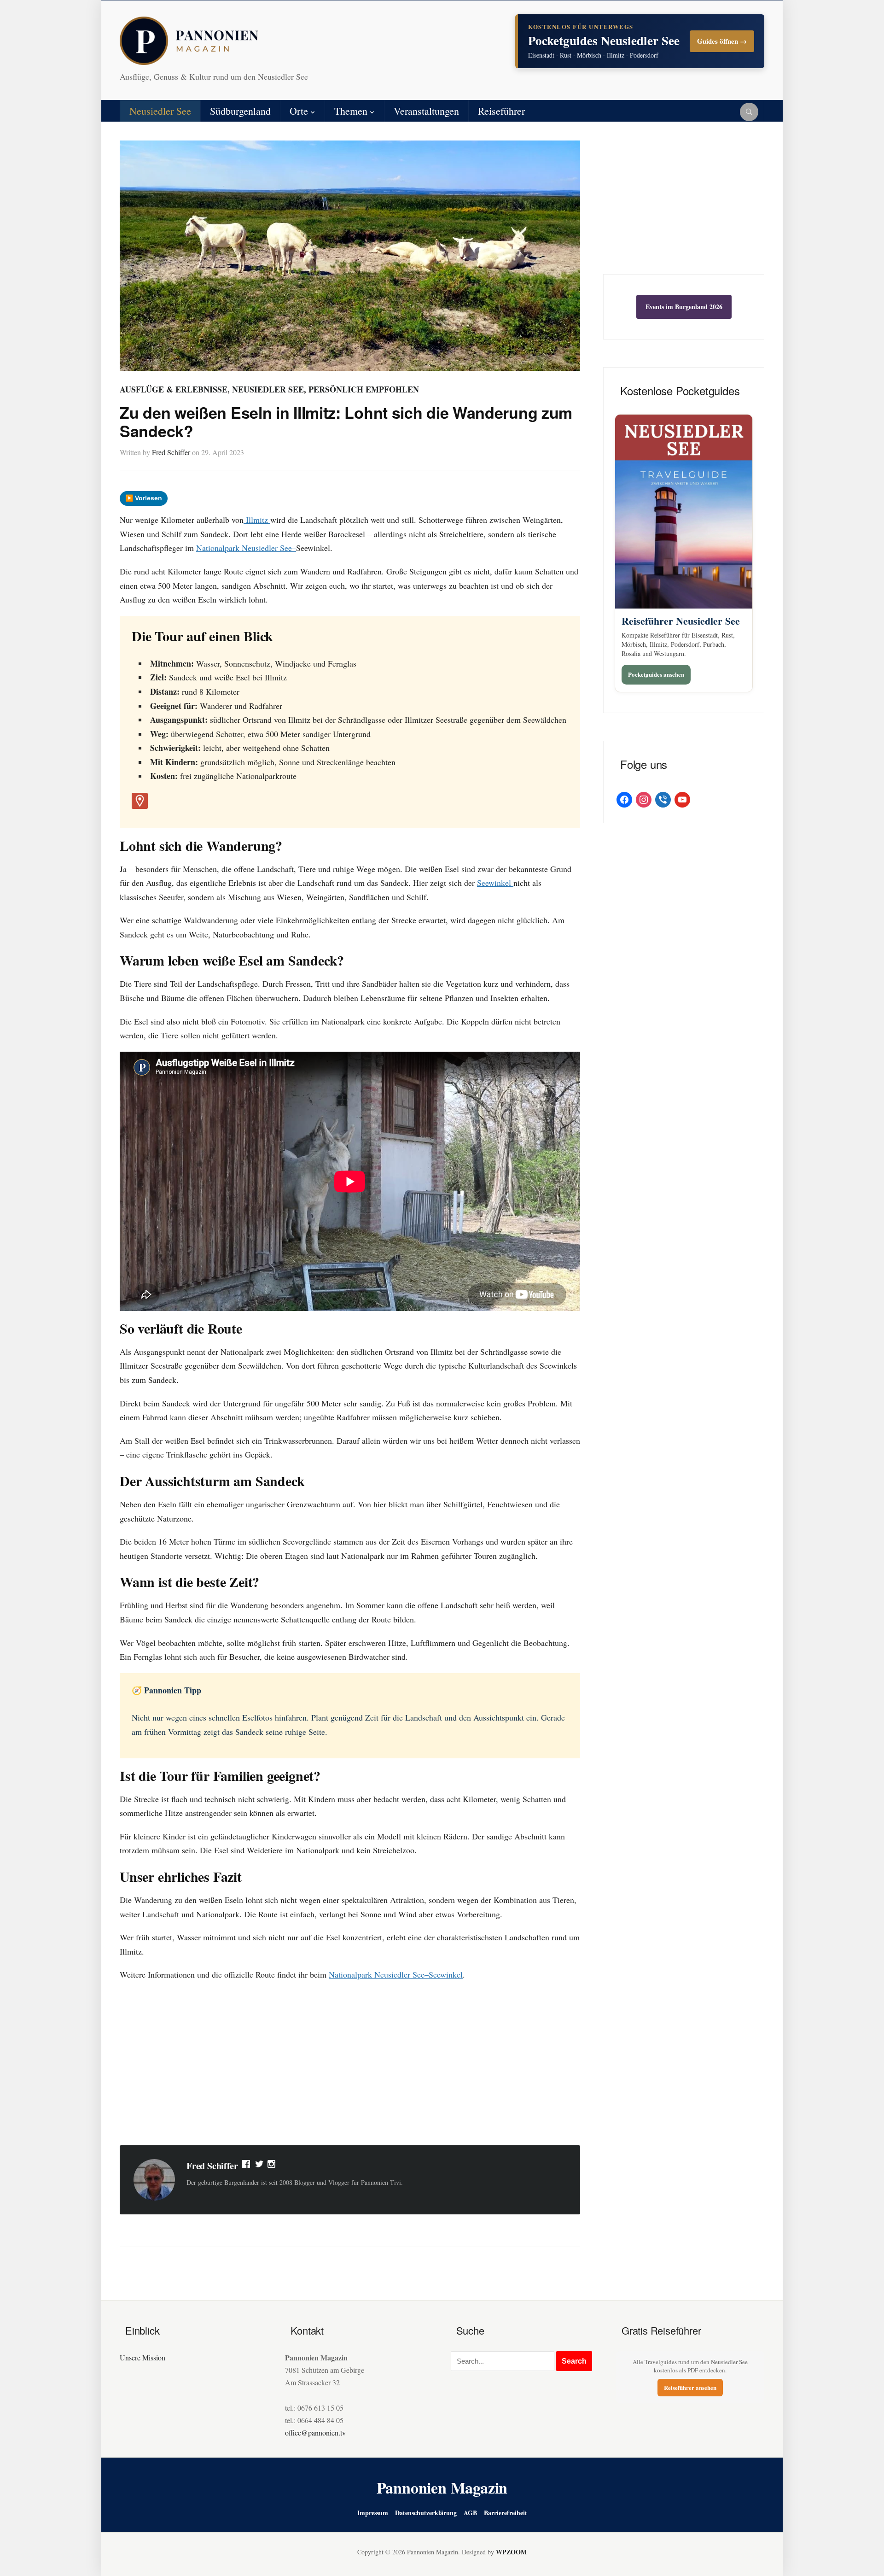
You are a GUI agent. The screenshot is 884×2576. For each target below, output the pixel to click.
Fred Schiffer (171, 452)
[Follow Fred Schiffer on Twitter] (259, 2166)
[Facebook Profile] (247, 2166)
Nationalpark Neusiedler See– (246, 548)
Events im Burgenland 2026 (684, 307)
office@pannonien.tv (315, 2433)
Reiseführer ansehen (690, 2387)
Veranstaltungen (426, 111)
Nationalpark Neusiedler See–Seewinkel (396, 1974)
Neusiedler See (160, 111)
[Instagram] (272, 2166)
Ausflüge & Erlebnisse (174, 389)
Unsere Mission (142, 2357)
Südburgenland (240, 111)
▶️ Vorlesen (144, 498)
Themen (351, 111)
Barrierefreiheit (506, 2513)
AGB (470, 2513)
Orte (299, 111)
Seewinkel (495, 883)
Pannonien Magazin (442, 2488)
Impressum (373, 2513)
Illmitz (257, 520)
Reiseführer (501, 111)
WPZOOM (511, 2552)
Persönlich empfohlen (364, 389)
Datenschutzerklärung (426, 2513)
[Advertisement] (350, 2065)
